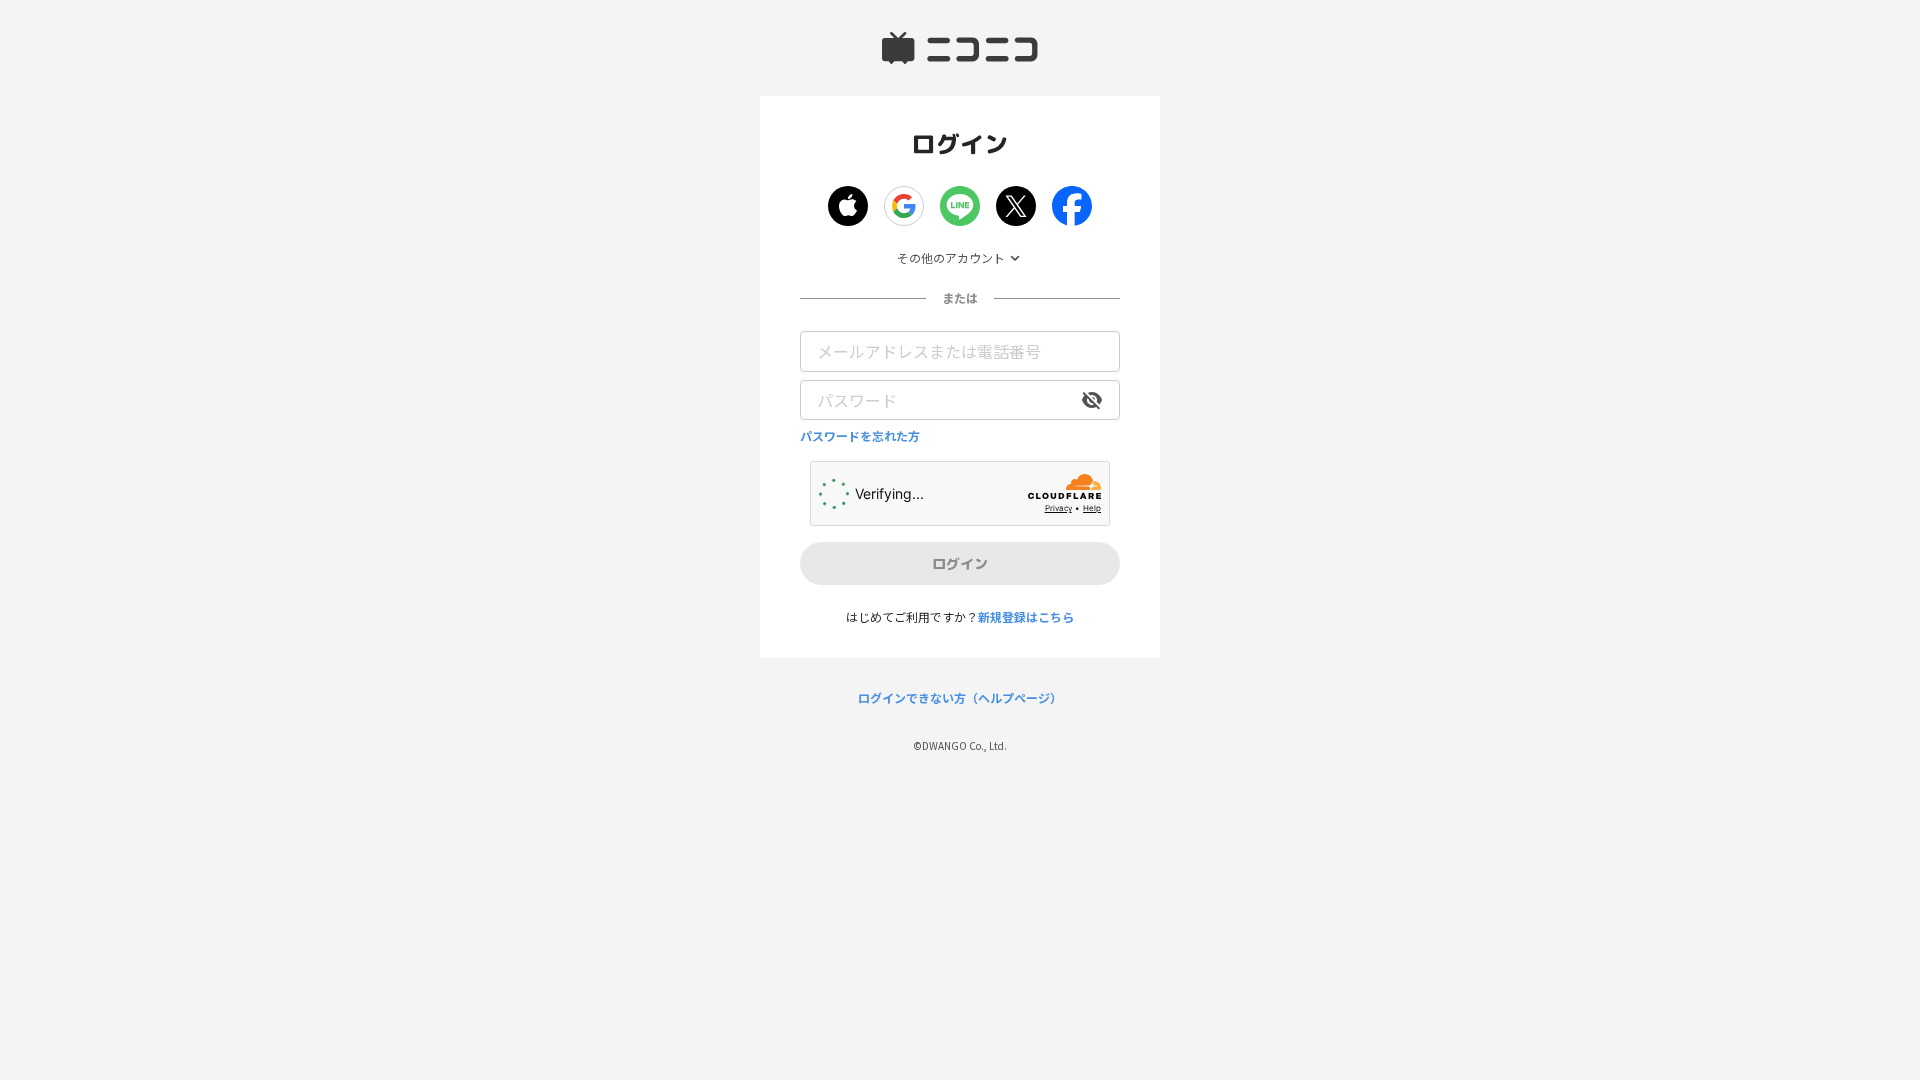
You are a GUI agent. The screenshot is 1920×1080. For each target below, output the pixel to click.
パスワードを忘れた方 (860, 436)
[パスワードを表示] (1092, 400)
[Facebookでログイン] (1072, 206)
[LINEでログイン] (960, 206)
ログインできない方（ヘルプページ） (960, 698)
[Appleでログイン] (848, 206)
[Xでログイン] (1016, 206)
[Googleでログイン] (904, 206)
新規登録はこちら (1026, 616)
